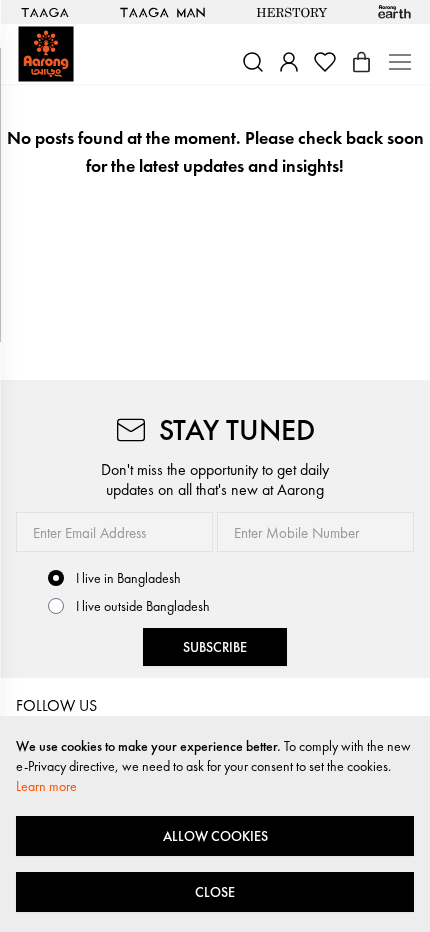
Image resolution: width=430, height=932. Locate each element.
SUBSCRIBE (215, 647)
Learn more (46, 786)
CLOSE (215, 892)
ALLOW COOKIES (215, 836)
